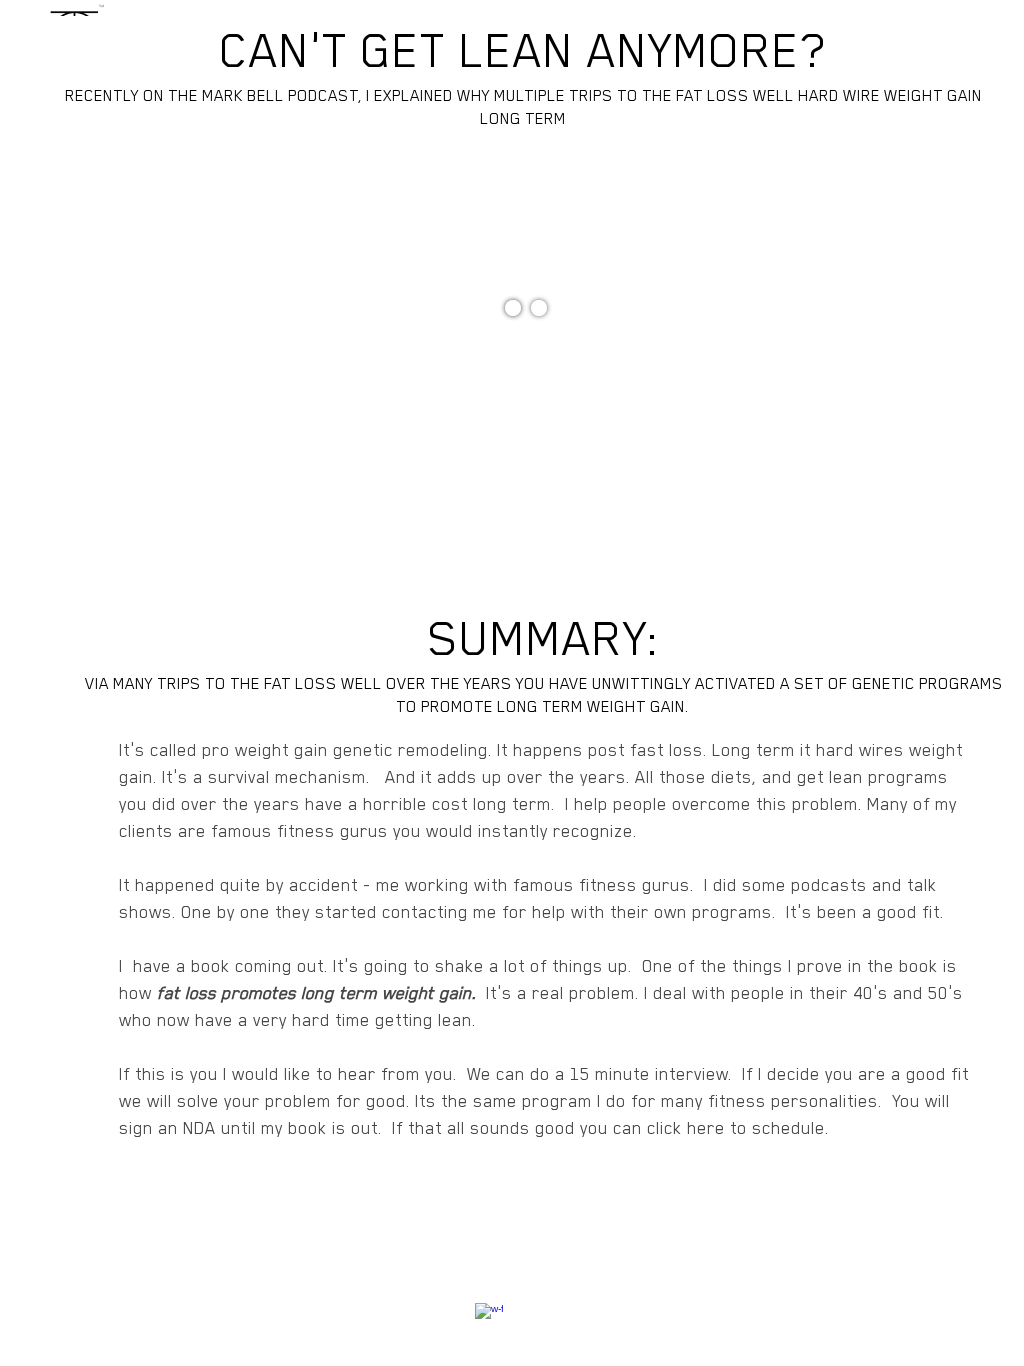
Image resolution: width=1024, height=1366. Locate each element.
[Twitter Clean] (527, 1298)
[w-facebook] (489, 1317)
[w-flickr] (565, 1298)
